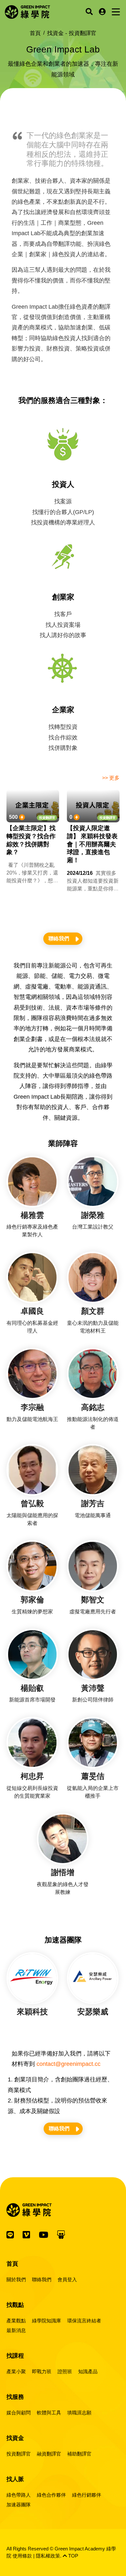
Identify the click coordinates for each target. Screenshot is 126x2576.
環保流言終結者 (84, 2321)
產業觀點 (16, 2321)
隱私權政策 (48, 2556)
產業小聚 (16, 2371)
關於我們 (16, 2279)
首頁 (35, 33)
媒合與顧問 (19, 2413)
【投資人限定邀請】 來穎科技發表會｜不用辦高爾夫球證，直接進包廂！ (92, 844)
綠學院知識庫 (47, 2321)
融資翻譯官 (49, 2454)
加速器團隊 (19, 2505)
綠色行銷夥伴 (87, 2495)
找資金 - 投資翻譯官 (72, 33)
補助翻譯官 (79, 2454)
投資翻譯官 (47, 818)
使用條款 (22, 2556)
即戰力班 (42, 2371)
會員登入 (67, 2279)
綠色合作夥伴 (51, 2495)
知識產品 (88, 2371)
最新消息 (16, 2330)
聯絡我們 (59, 939)
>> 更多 (111, 778)
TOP (73, 2556)
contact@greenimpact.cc (68, 2064)
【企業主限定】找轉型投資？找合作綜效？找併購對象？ (31, 840)
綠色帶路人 (19, 2495)
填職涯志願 (79, 2413)
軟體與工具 (49, 2413)
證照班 (65, 2371)
